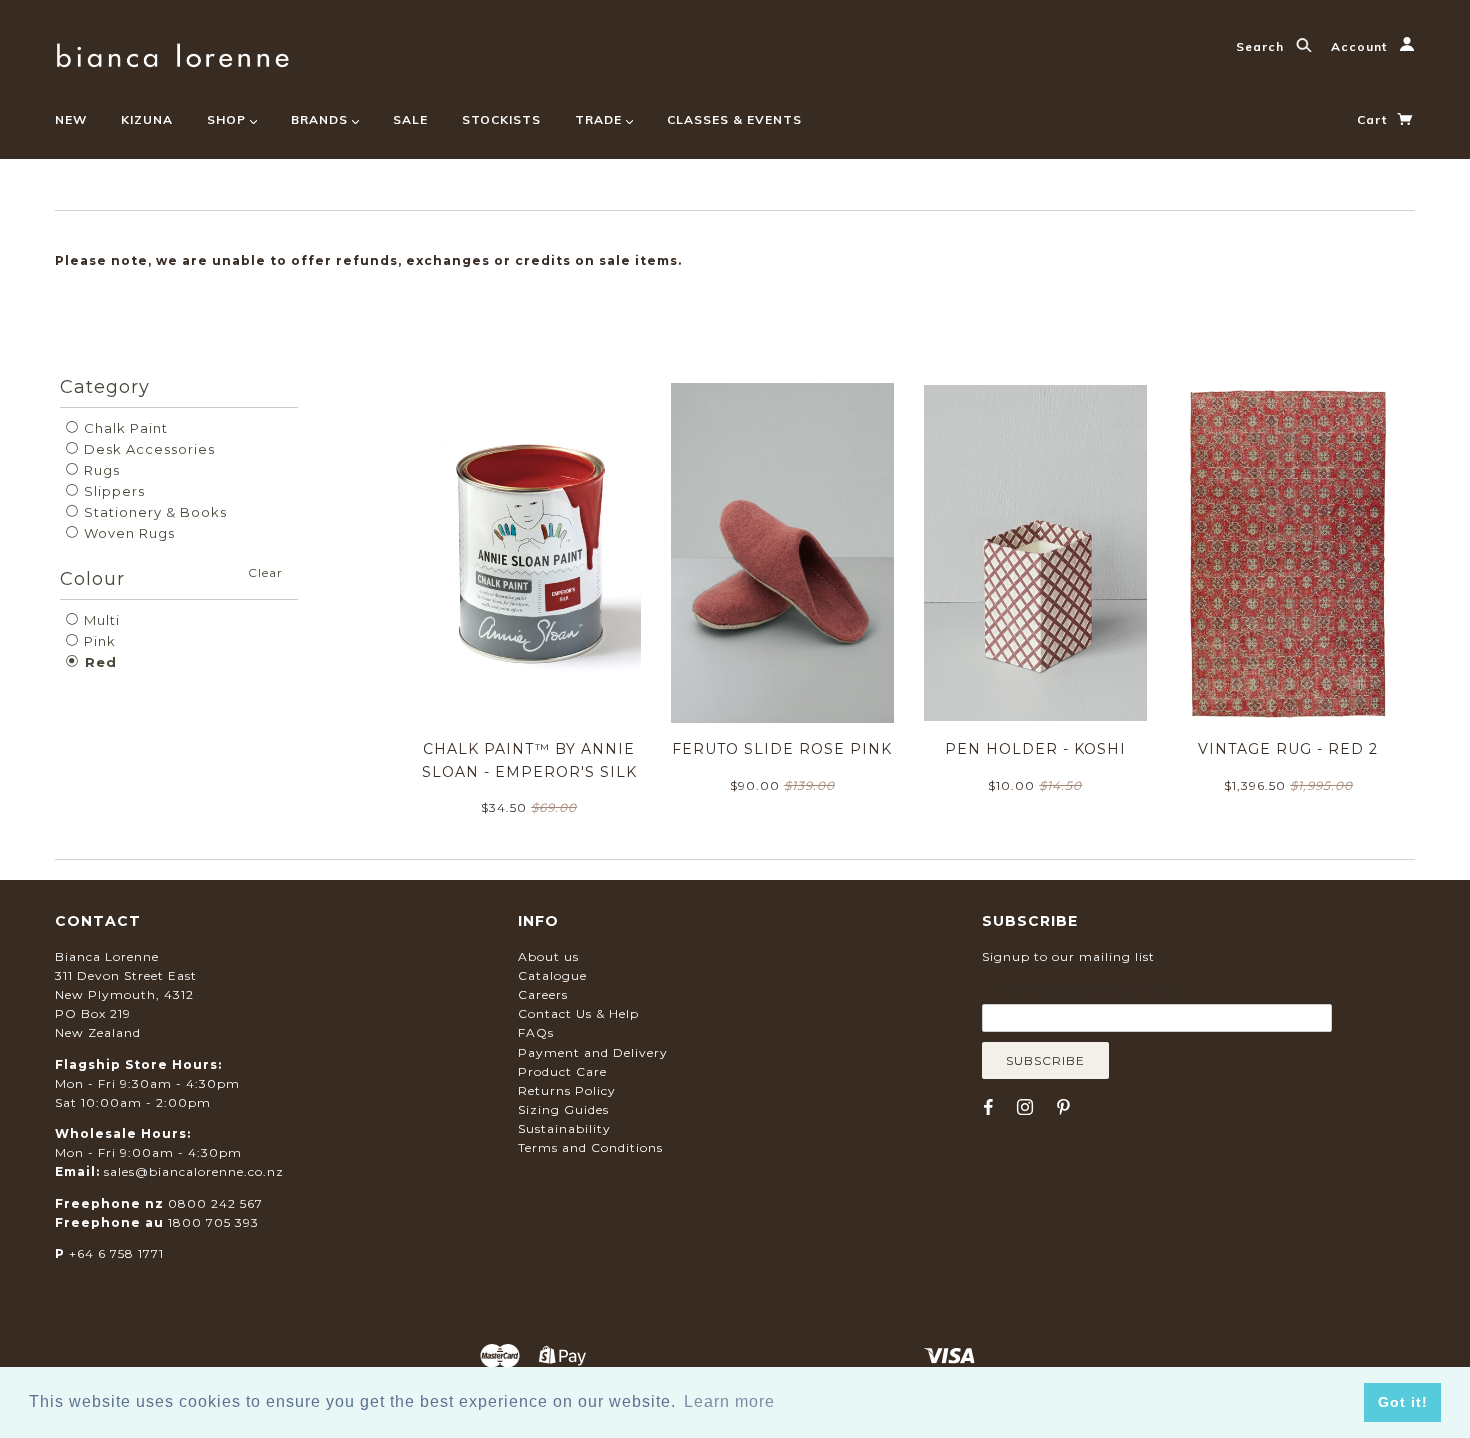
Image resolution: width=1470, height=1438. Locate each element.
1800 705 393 (213, 1222)
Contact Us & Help (578, 1013)
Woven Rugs (127, 533)
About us (548, 956)
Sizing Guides (563, 1109)
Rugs (100, 470)
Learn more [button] (729, 1401)
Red (98, 662)
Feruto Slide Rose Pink (782, 749)
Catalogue (552, 975)
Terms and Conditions (590, 1147)
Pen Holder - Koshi (1035, 749)
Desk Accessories (147, 449)
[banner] (172, 52)
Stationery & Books (153, 512)
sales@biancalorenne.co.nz (194, 1171)
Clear (265, 572)
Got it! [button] (1403, 1402)
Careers (543, 994)
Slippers (112, 491)
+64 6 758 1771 (116, 1253)
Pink (98, 641)
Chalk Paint (124, 428)
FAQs (536, 1032)
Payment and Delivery (593, 1052)
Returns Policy (567, 1090)
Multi (100, 620)
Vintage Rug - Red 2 (1288, 749)
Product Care (562, 1071)
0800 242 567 (215, 1203)
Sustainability (564, 1128)
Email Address (1079, 989)
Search (1262, 46)
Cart (1374, 119)
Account (1361, 46)
